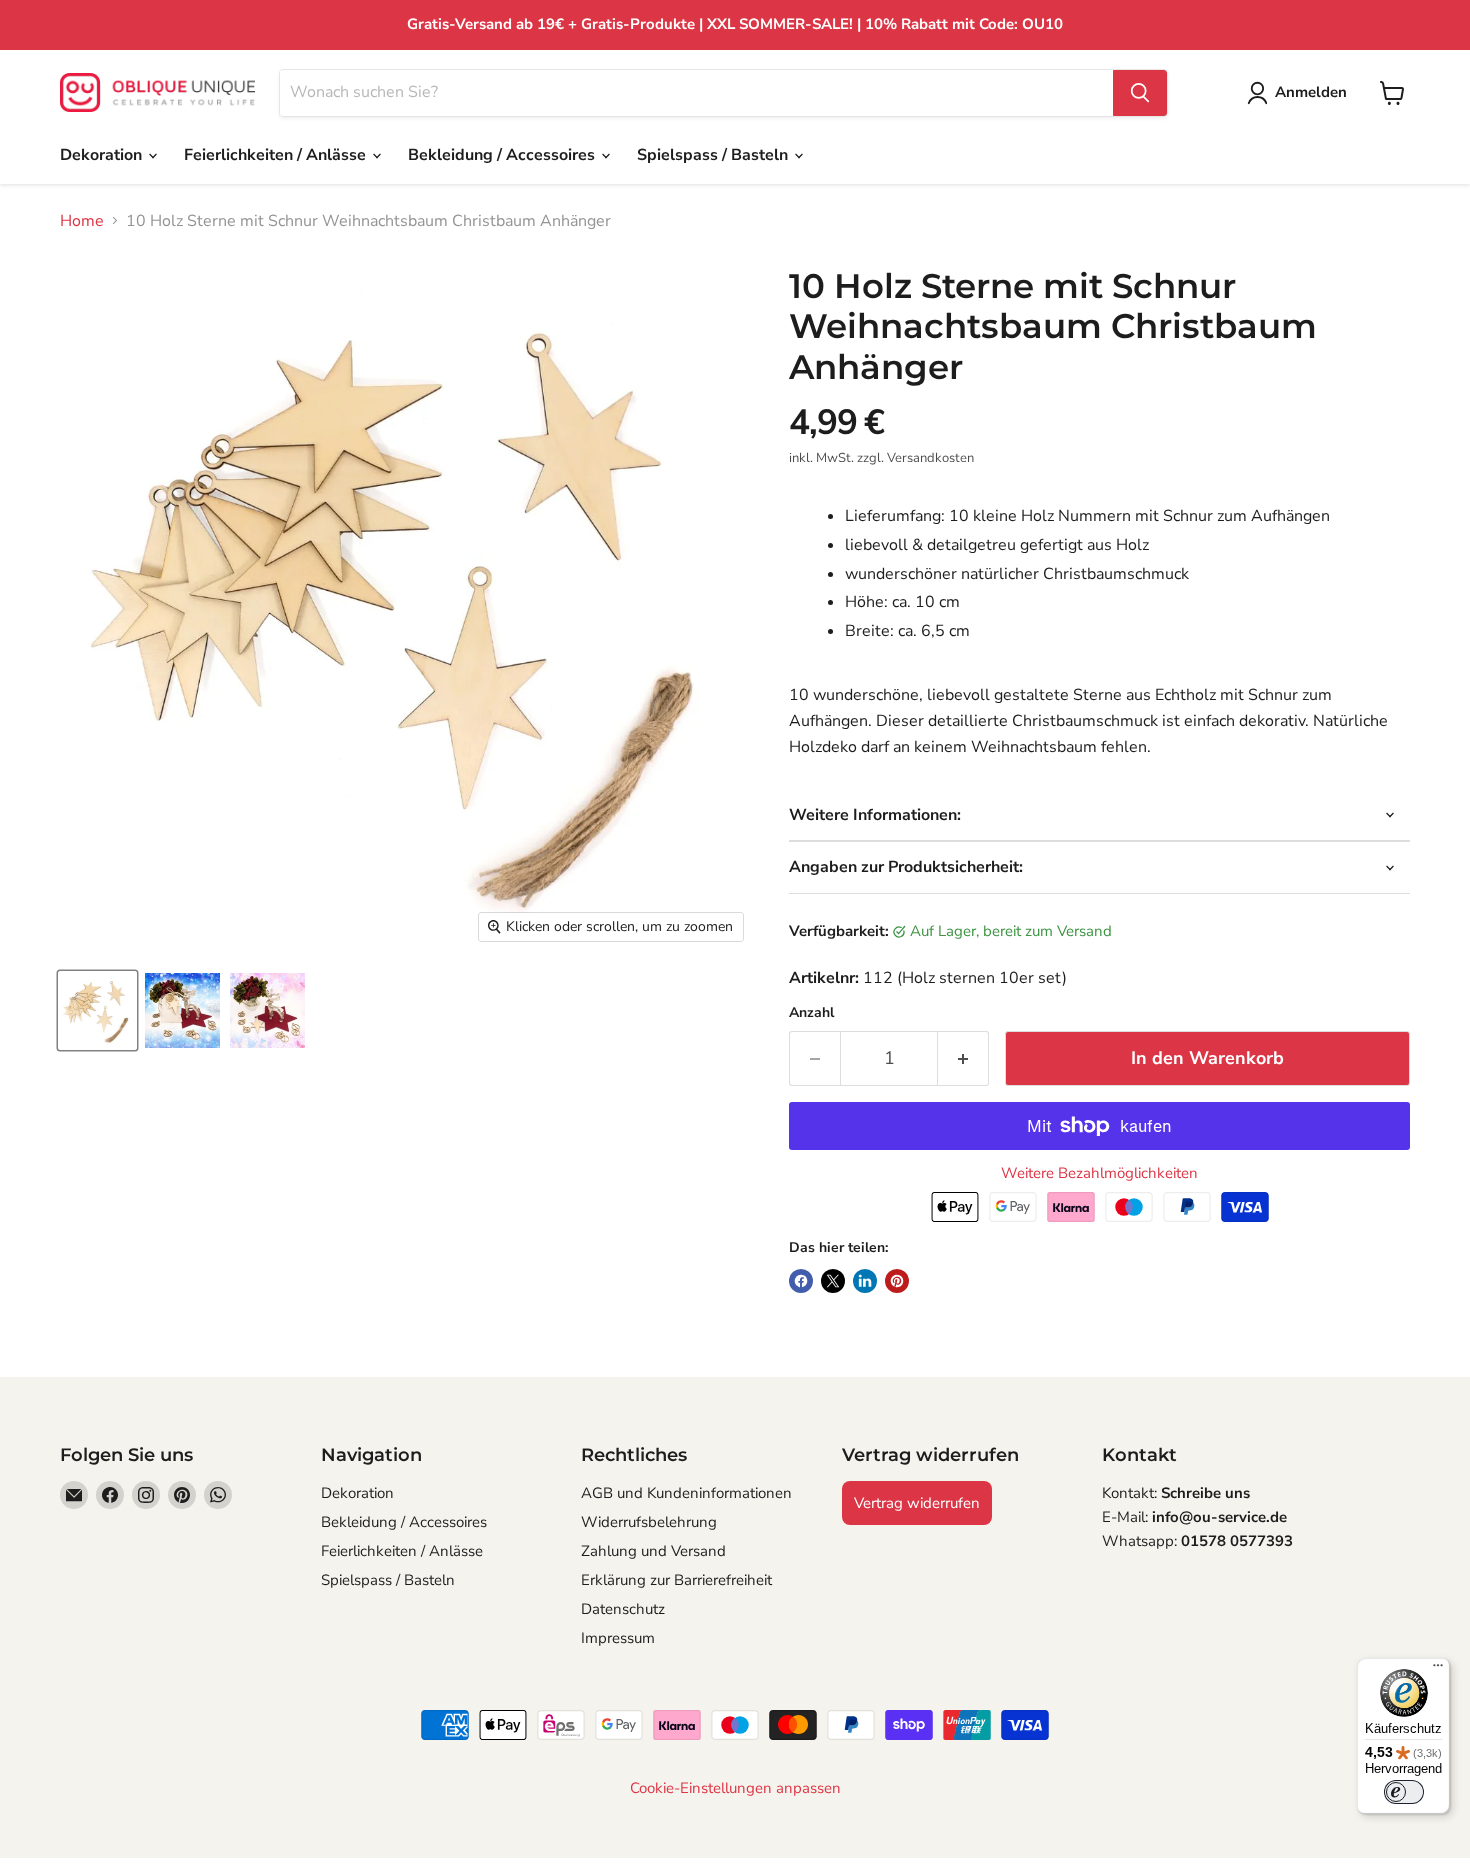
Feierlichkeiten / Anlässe (277, 155)
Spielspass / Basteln (714, 155)
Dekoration (103, 155)
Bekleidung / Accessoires (503, 155)
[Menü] (1438, 1670)
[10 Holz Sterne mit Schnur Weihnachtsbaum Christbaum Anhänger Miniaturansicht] (97, 1010)
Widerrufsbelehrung (649, 1522)
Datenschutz (623, 1609)
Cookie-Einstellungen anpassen (735, 1788)
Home (82, 221)
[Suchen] (1140, 93)
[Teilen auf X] (833, 1281)
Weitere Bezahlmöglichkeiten (1099, 1173)
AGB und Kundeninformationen (686, 1493)
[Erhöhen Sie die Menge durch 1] (963, 1058)
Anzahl (811, 1013)
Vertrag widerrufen (917, 1503)
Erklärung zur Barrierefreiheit (676, 1580)
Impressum (618, 1638)
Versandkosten (930, 458)
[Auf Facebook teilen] (801, 1281)
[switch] (1404, 1792)
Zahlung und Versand (653, 1551)
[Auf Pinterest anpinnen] (897, 1281)
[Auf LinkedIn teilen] (865, 1281)
